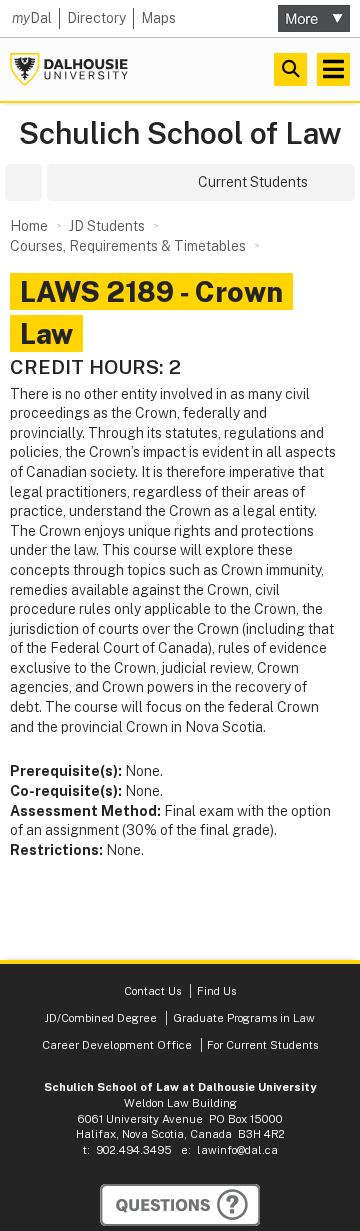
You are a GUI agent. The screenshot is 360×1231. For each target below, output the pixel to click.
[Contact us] (180, 1205)
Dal (32, 18)
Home (29, 226)
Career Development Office (117, 1045)
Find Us (216, 991)
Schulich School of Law (180, 133)
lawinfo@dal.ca (237, 1150)
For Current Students (262, 1045)
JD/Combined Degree (101, 1018)
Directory (96, 18)
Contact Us (154, 991)
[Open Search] (290, 69)
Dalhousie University (69, 69)
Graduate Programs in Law (244, 1018)
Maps (158, 18)
